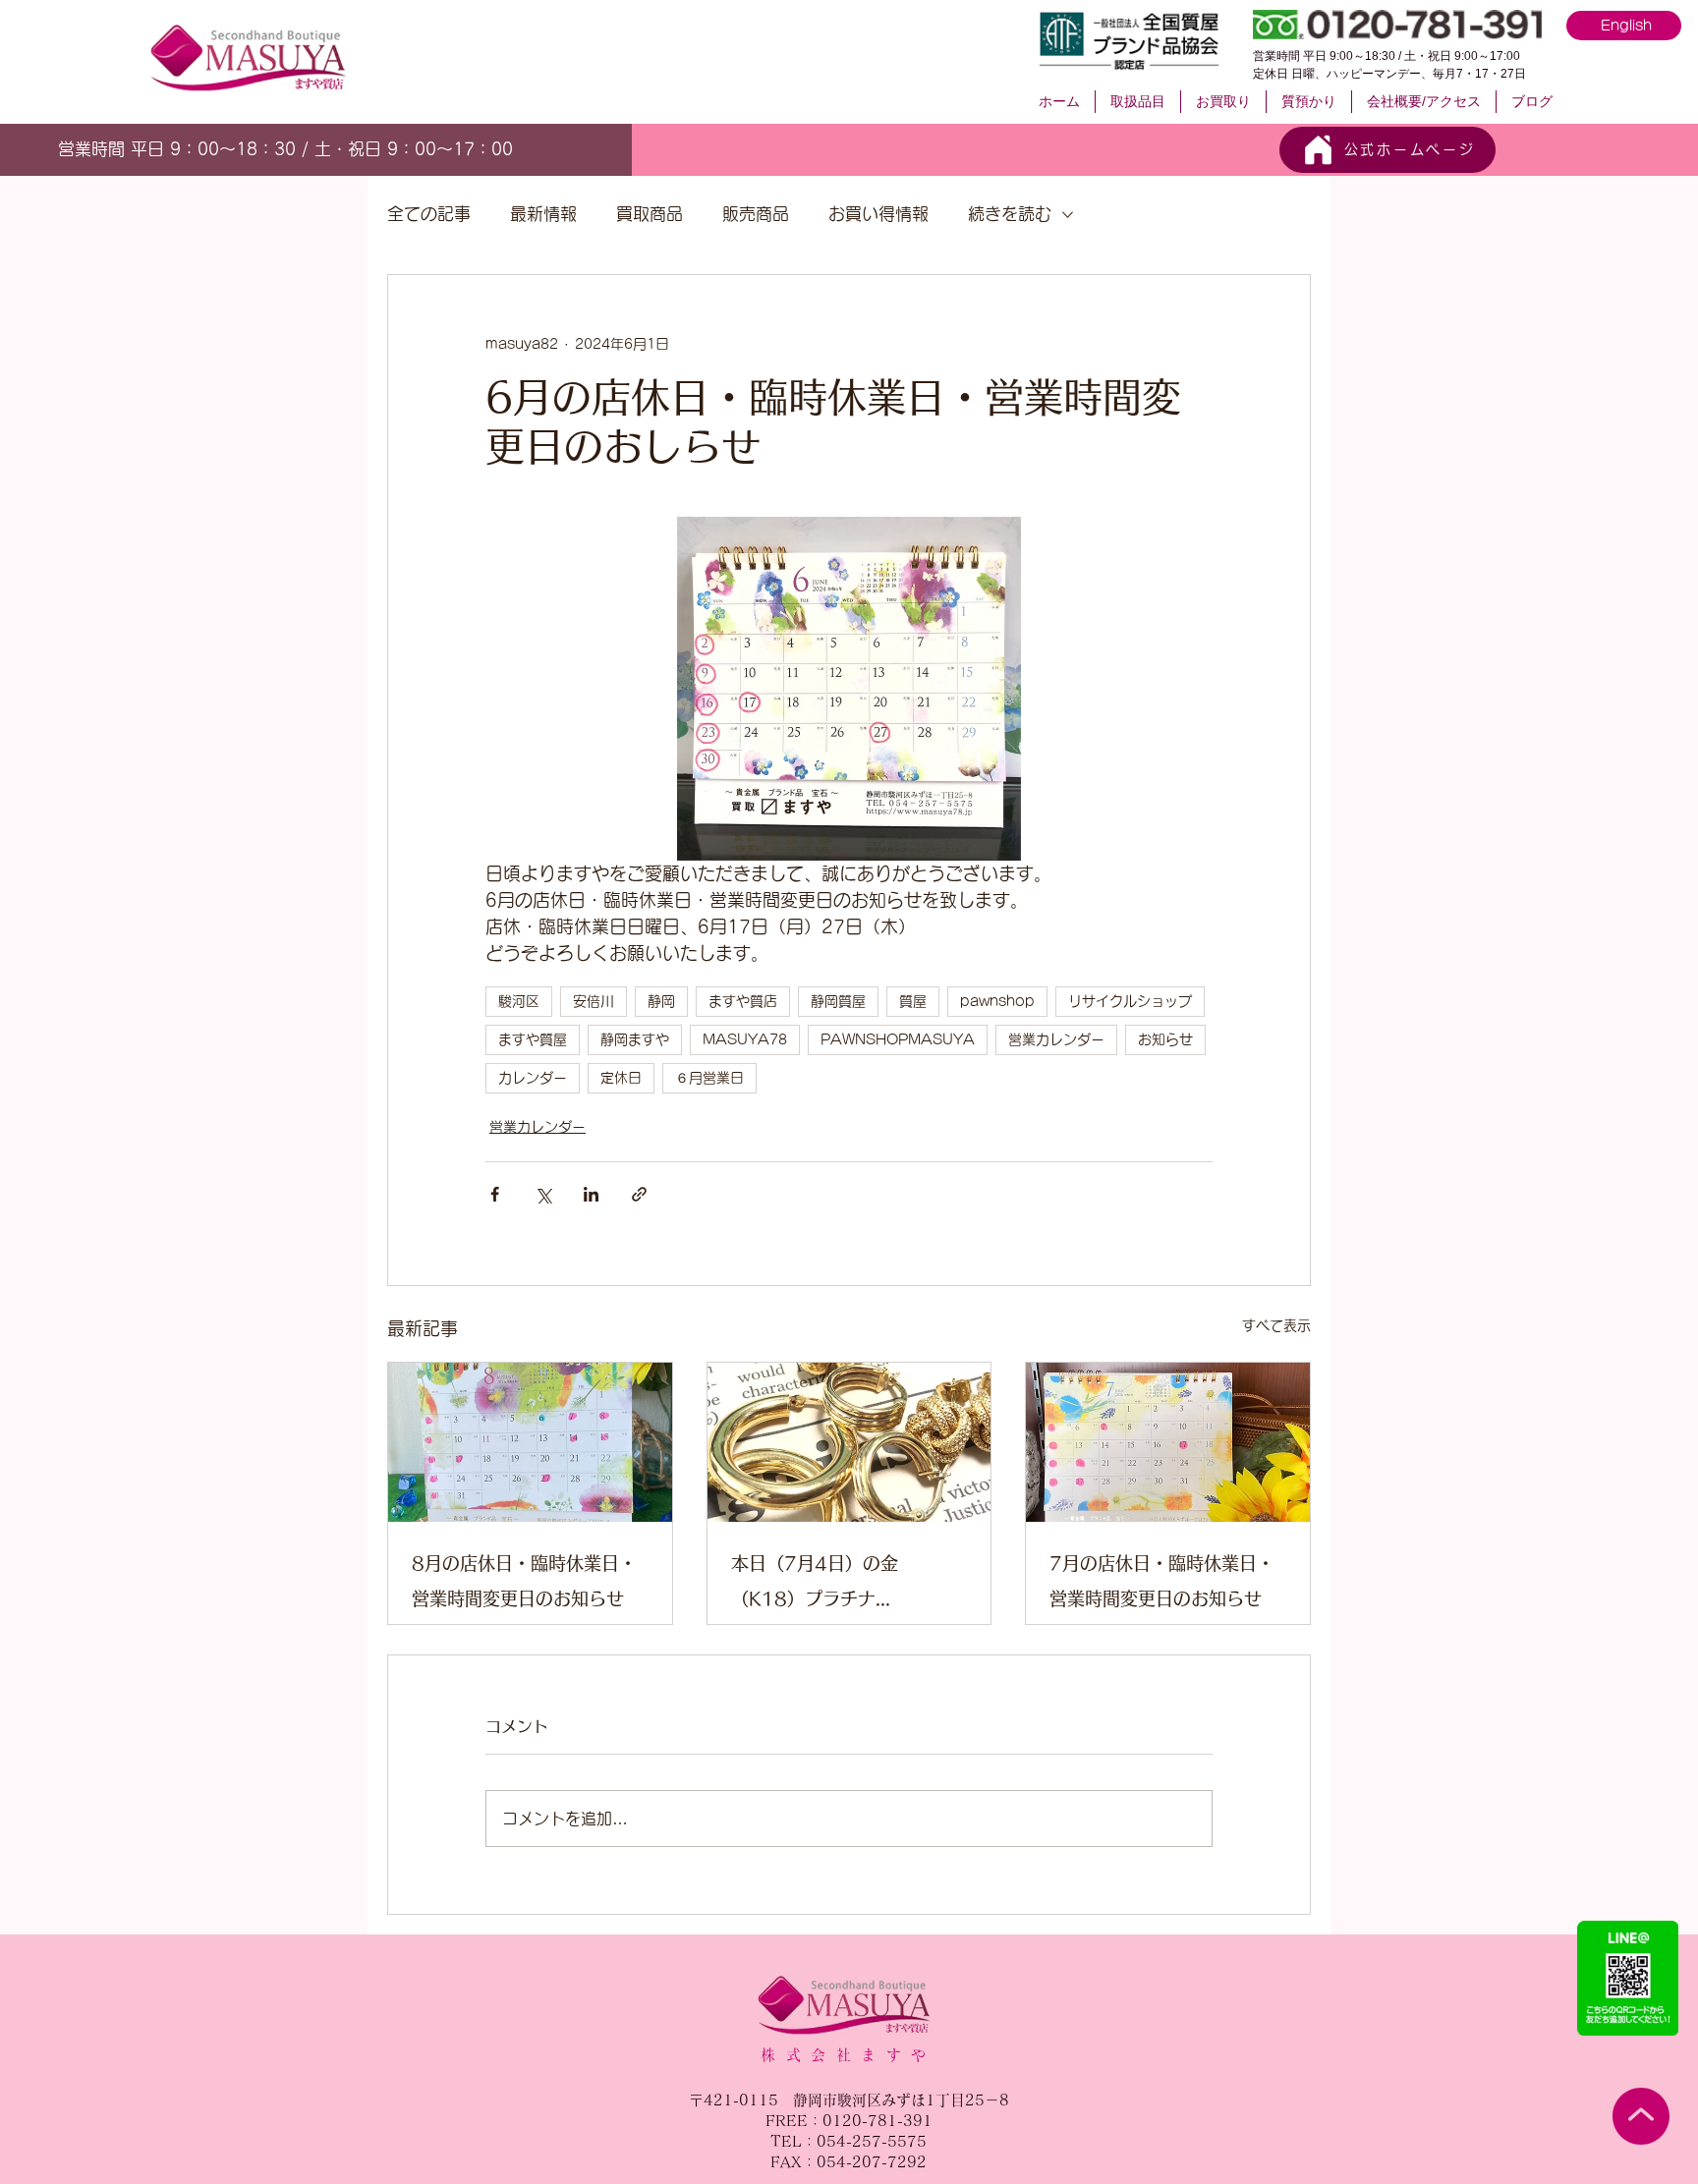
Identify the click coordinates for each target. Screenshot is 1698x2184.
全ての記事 (429, 214)
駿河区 (519, 1001)
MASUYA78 (745, 1039)
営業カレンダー (1056, 1039)
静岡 (661, 1001)
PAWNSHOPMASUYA (898, 1039)
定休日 (621, 1078)
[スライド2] (293, 146)
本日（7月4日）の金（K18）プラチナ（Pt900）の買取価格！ (831, 1585)
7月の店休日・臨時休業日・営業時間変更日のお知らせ (1162, 1581)
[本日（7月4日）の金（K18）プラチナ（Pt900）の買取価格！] (849, 1442)
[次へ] (514, 149)
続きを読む (1010, 214)
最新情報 (543, 214)
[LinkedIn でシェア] (591, 1194)
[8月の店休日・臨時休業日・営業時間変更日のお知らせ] (530, 1442)
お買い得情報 (878, 214)
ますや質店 (743, 1001)
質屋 (913, 1001)
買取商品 (650, 214)
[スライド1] (270, 146)
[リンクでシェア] (639, 1194)
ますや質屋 (533, 1039)
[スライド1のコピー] (314, 146)
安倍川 (594, 1001)
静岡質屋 (838, 1001)
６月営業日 (709, 1078)
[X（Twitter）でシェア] (543, 1194)
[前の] (68, 149)
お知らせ (1165, 1039)
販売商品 (756, 214)
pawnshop (997, 1001)
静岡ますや (635, 1039)
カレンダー (533, 1078)
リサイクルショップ (1130, 1001)
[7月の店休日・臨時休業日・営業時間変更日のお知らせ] (1168, 1442)
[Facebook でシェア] (495, 1194)
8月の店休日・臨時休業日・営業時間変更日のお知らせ (524, 1581)
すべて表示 (1276, 1325)
